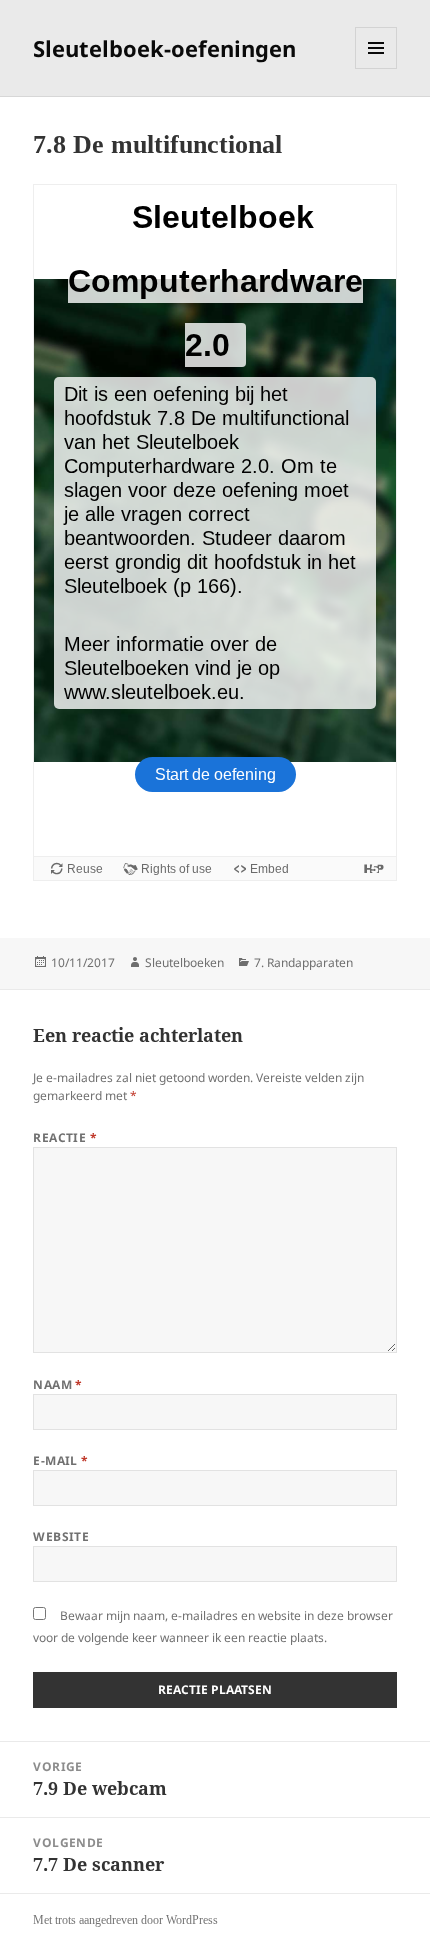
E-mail (61, 1460)
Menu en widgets (376, 68)
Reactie (65, 1137)
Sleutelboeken (184, 962)
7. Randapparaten (303, 962)
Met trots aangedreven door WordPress (125, 1920)
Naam (58, 1384)
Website (61, 1536)
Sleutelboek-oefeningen (164, 48)
